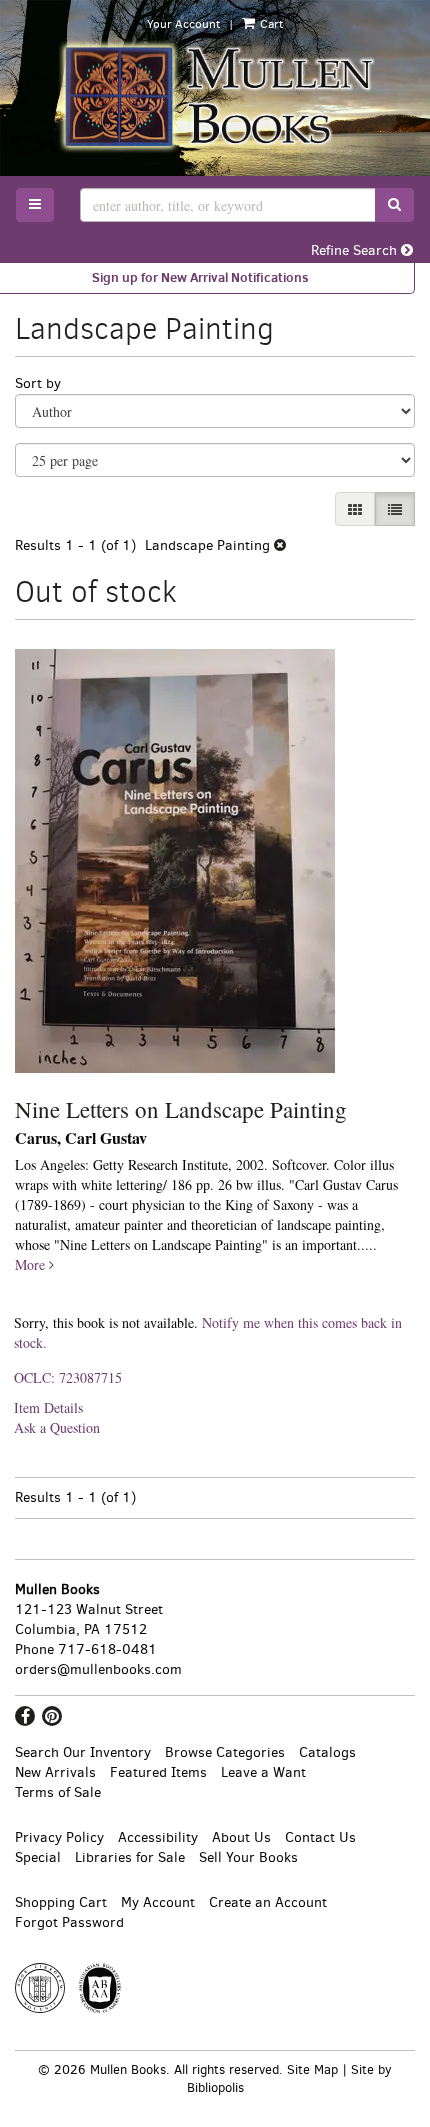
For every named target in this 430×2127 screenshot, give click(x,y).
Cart (270, 24)
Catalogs (327, 1752)
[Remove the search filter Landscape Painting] (280, 545)
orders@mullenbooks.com (98, 1669)
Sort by (38, 383)
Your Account (183, 24)
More (32, 1264)
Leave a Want (263, 1772)
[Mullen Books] (215, 96)
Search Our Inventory (83, 1752)
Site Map (312, 2069)
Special (38, 1857)
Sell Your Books (248, 1857)
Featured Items (158, 1772)
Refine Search (356, 250)
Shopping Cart (61, 1902)
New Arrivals (55, 1772)
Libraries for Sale (130, 1857)
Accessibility (158, 1837)
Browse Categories (225, 1752)
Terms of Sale (58, 1792)
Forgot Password (69, 1922)
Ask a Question (57, 1427)
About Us (241, 1837)
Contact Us (320, 1837)
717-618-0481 (107, 1649)
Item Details (48, 1407)
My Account (158, 1902)
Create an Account (268, 1902)
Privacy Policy (59, 1837)
